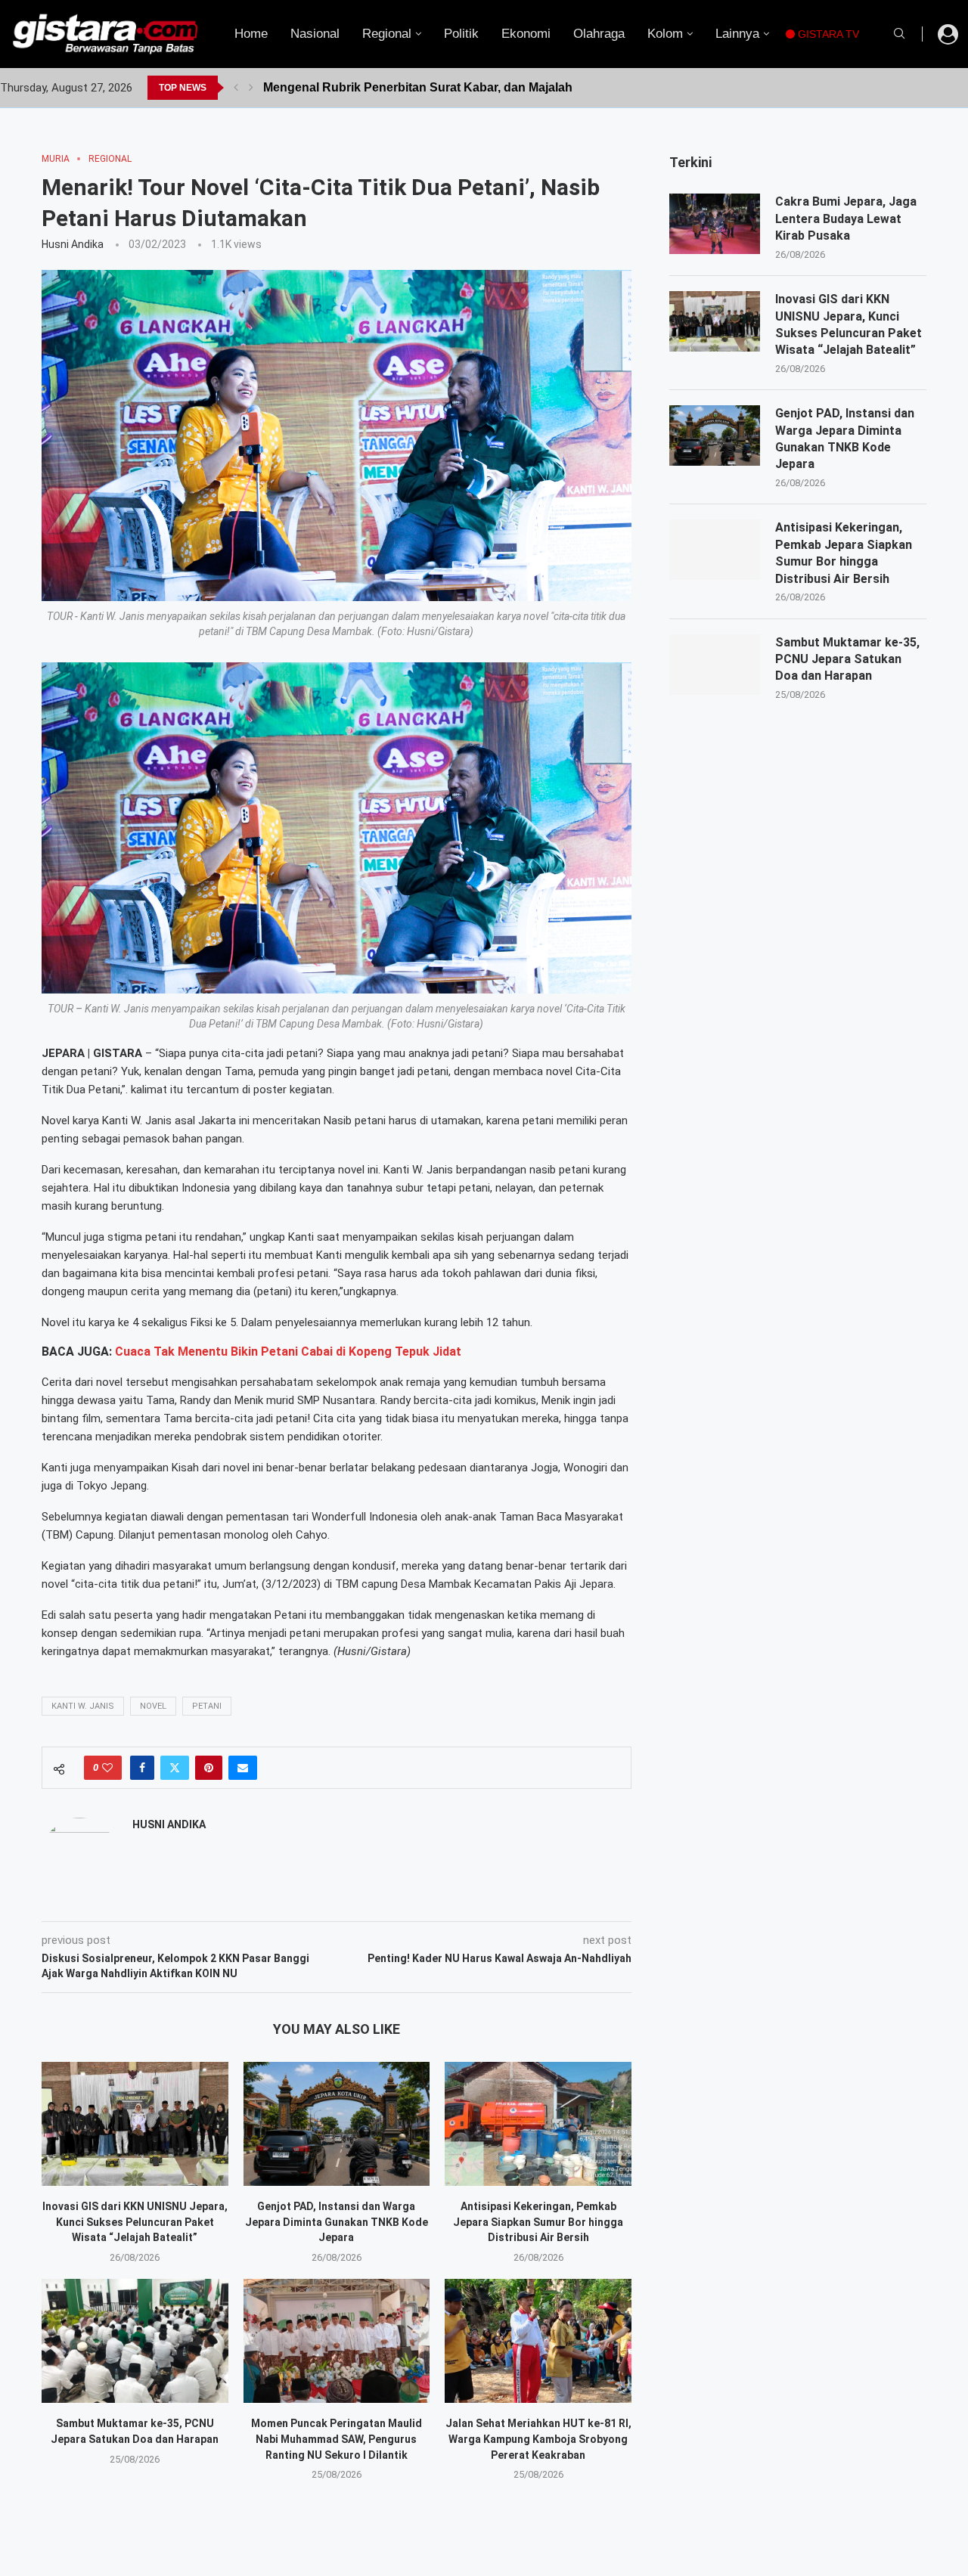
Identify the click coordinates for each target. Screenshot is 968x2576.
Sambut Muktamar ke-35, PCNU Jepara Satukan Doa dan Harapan (847, 659)
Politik (461, 34)
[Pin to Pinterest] (209, 1768)
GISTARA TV (827, 34)
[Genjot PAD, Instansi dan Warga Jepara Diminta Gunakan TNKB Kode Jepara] (337, 2124)
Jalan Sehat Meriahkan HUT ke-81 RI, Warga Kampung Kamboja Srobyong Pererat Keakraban (538, 2439)
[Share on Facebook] (142, 1768)
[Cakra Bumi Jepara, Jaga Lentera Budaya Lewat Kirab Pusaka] (715, 224)
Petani (207, 1706)
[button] (236, 88)
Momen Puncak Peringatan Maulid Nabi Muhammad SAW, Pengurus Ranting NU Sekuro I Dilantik (337, 2439)
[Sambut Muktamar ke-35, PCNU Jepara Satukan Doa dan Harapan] (135, 2341)
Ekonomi (526, 34)
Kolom (665, 34)
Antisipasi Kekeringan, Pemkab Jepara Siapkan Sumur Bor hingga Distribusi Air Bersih (538, 2222)
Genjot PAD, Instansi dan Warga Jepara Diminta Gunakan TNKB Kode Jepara (337, 2222)
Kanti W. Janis (83, 1706)
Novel (153, 1706)
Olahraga (599, 34)
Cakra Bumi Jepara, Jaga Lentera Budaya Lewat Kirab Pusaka (846, 219)
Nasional (315, 34)
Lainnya (737, 34)
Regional (387, 34)
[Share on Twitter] (175, 1768)
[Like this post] (107, 1768)
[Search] (899, 34)
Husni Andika (73, 244)
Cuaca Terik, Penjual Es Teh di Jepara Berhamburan (412, 87)
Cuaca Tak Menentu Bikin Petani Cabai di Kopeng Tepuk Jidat (288, 1352)
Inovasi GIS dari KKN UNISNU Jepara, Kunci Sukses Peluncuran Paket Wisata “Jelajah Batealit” (135, 2222)
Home (251, 34)
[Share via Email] (243, 1768)
